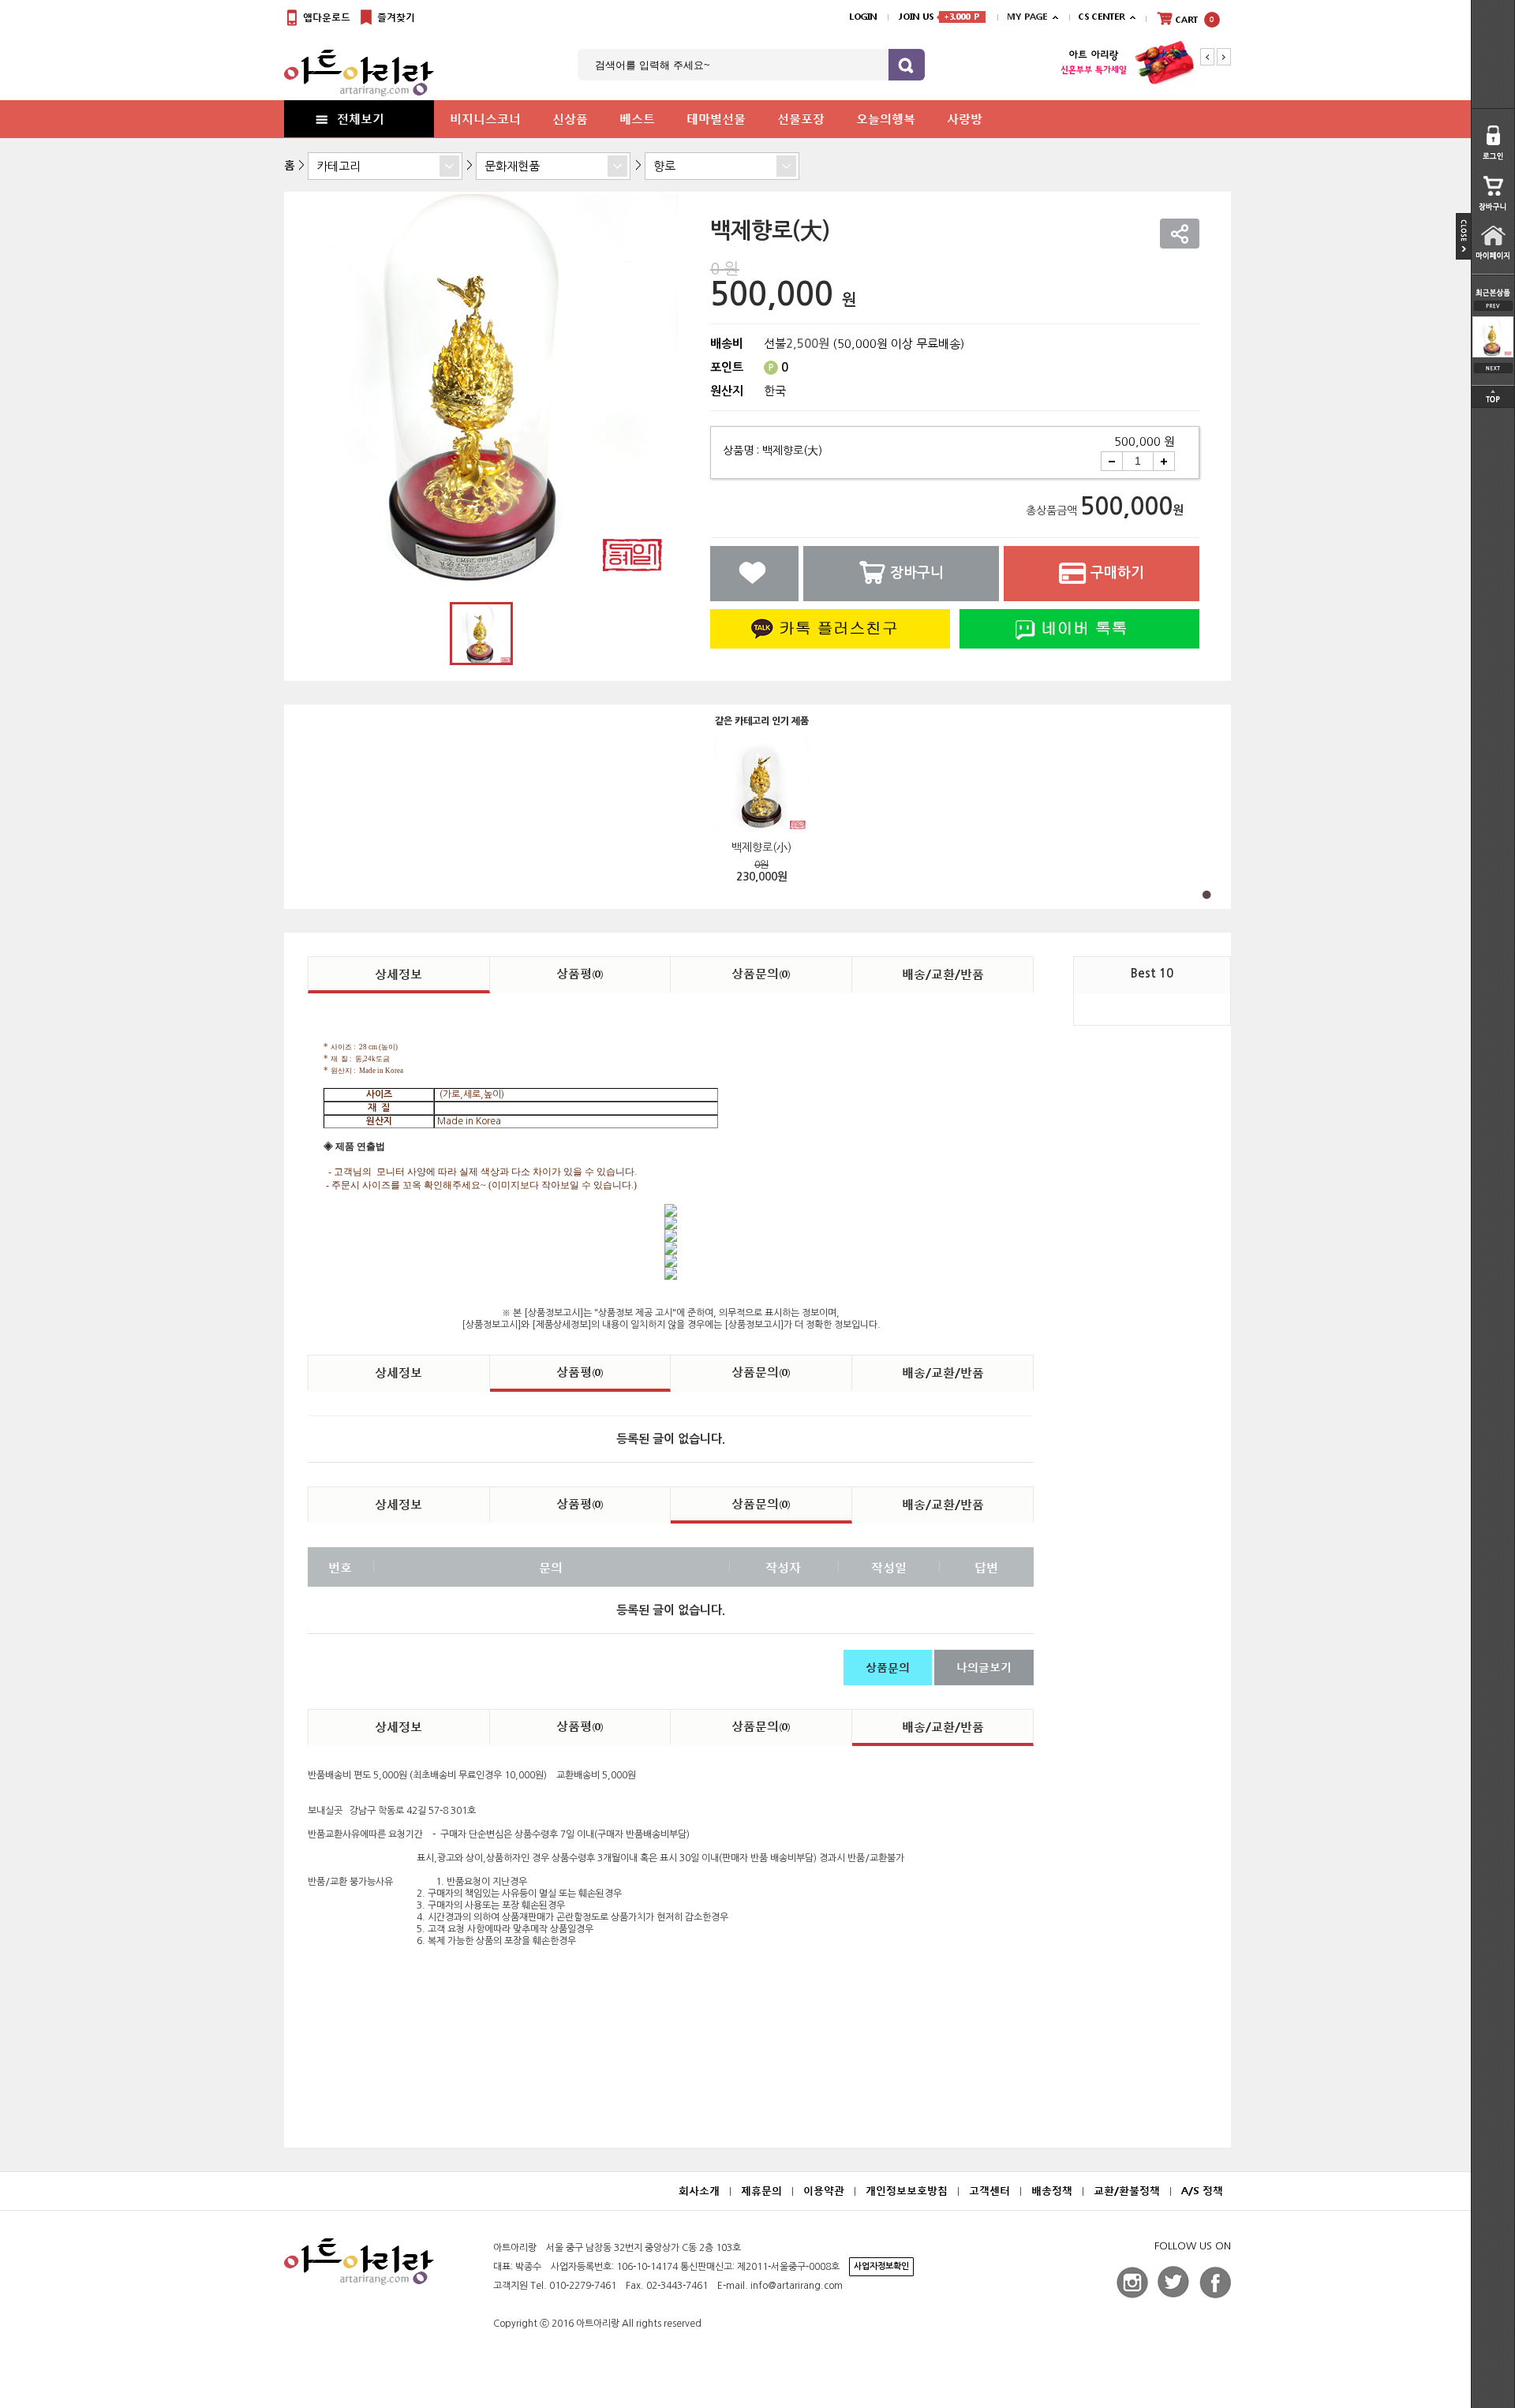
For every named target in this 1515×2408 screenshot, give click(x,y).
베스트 (637, 118)
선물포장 (801, 118)
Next (1224, 57)
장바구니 (917, 573)
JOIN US (939, 17)
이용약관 (824, 2191)
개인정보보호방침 (907, 2191)
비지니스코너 (485, 118)
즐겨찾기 (395, 17)
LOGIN (863, 17)
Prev (1207, 57)
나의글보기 (984, 1667)
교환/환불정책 (1127, 2191)
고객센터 (989, 2191)
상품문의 (761, 973)
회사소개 (699, 2191)
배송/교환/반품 (943, 974)
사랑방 (965, 118)
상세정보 (398, 974)
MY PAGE (1027, 17)
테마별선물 (716, 118)
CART (1193, 20)
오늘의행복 (886, 118)
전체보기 (361, 118)
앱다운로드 (325, 17)
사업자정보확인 (881, 2266)
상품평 (580, 973)
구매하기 (1117, 573)
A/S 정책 (1202, 2191)
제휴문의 (761, 2191)
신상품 (570, 118)
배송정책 (1052, 2191)
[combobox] (385, 166)
